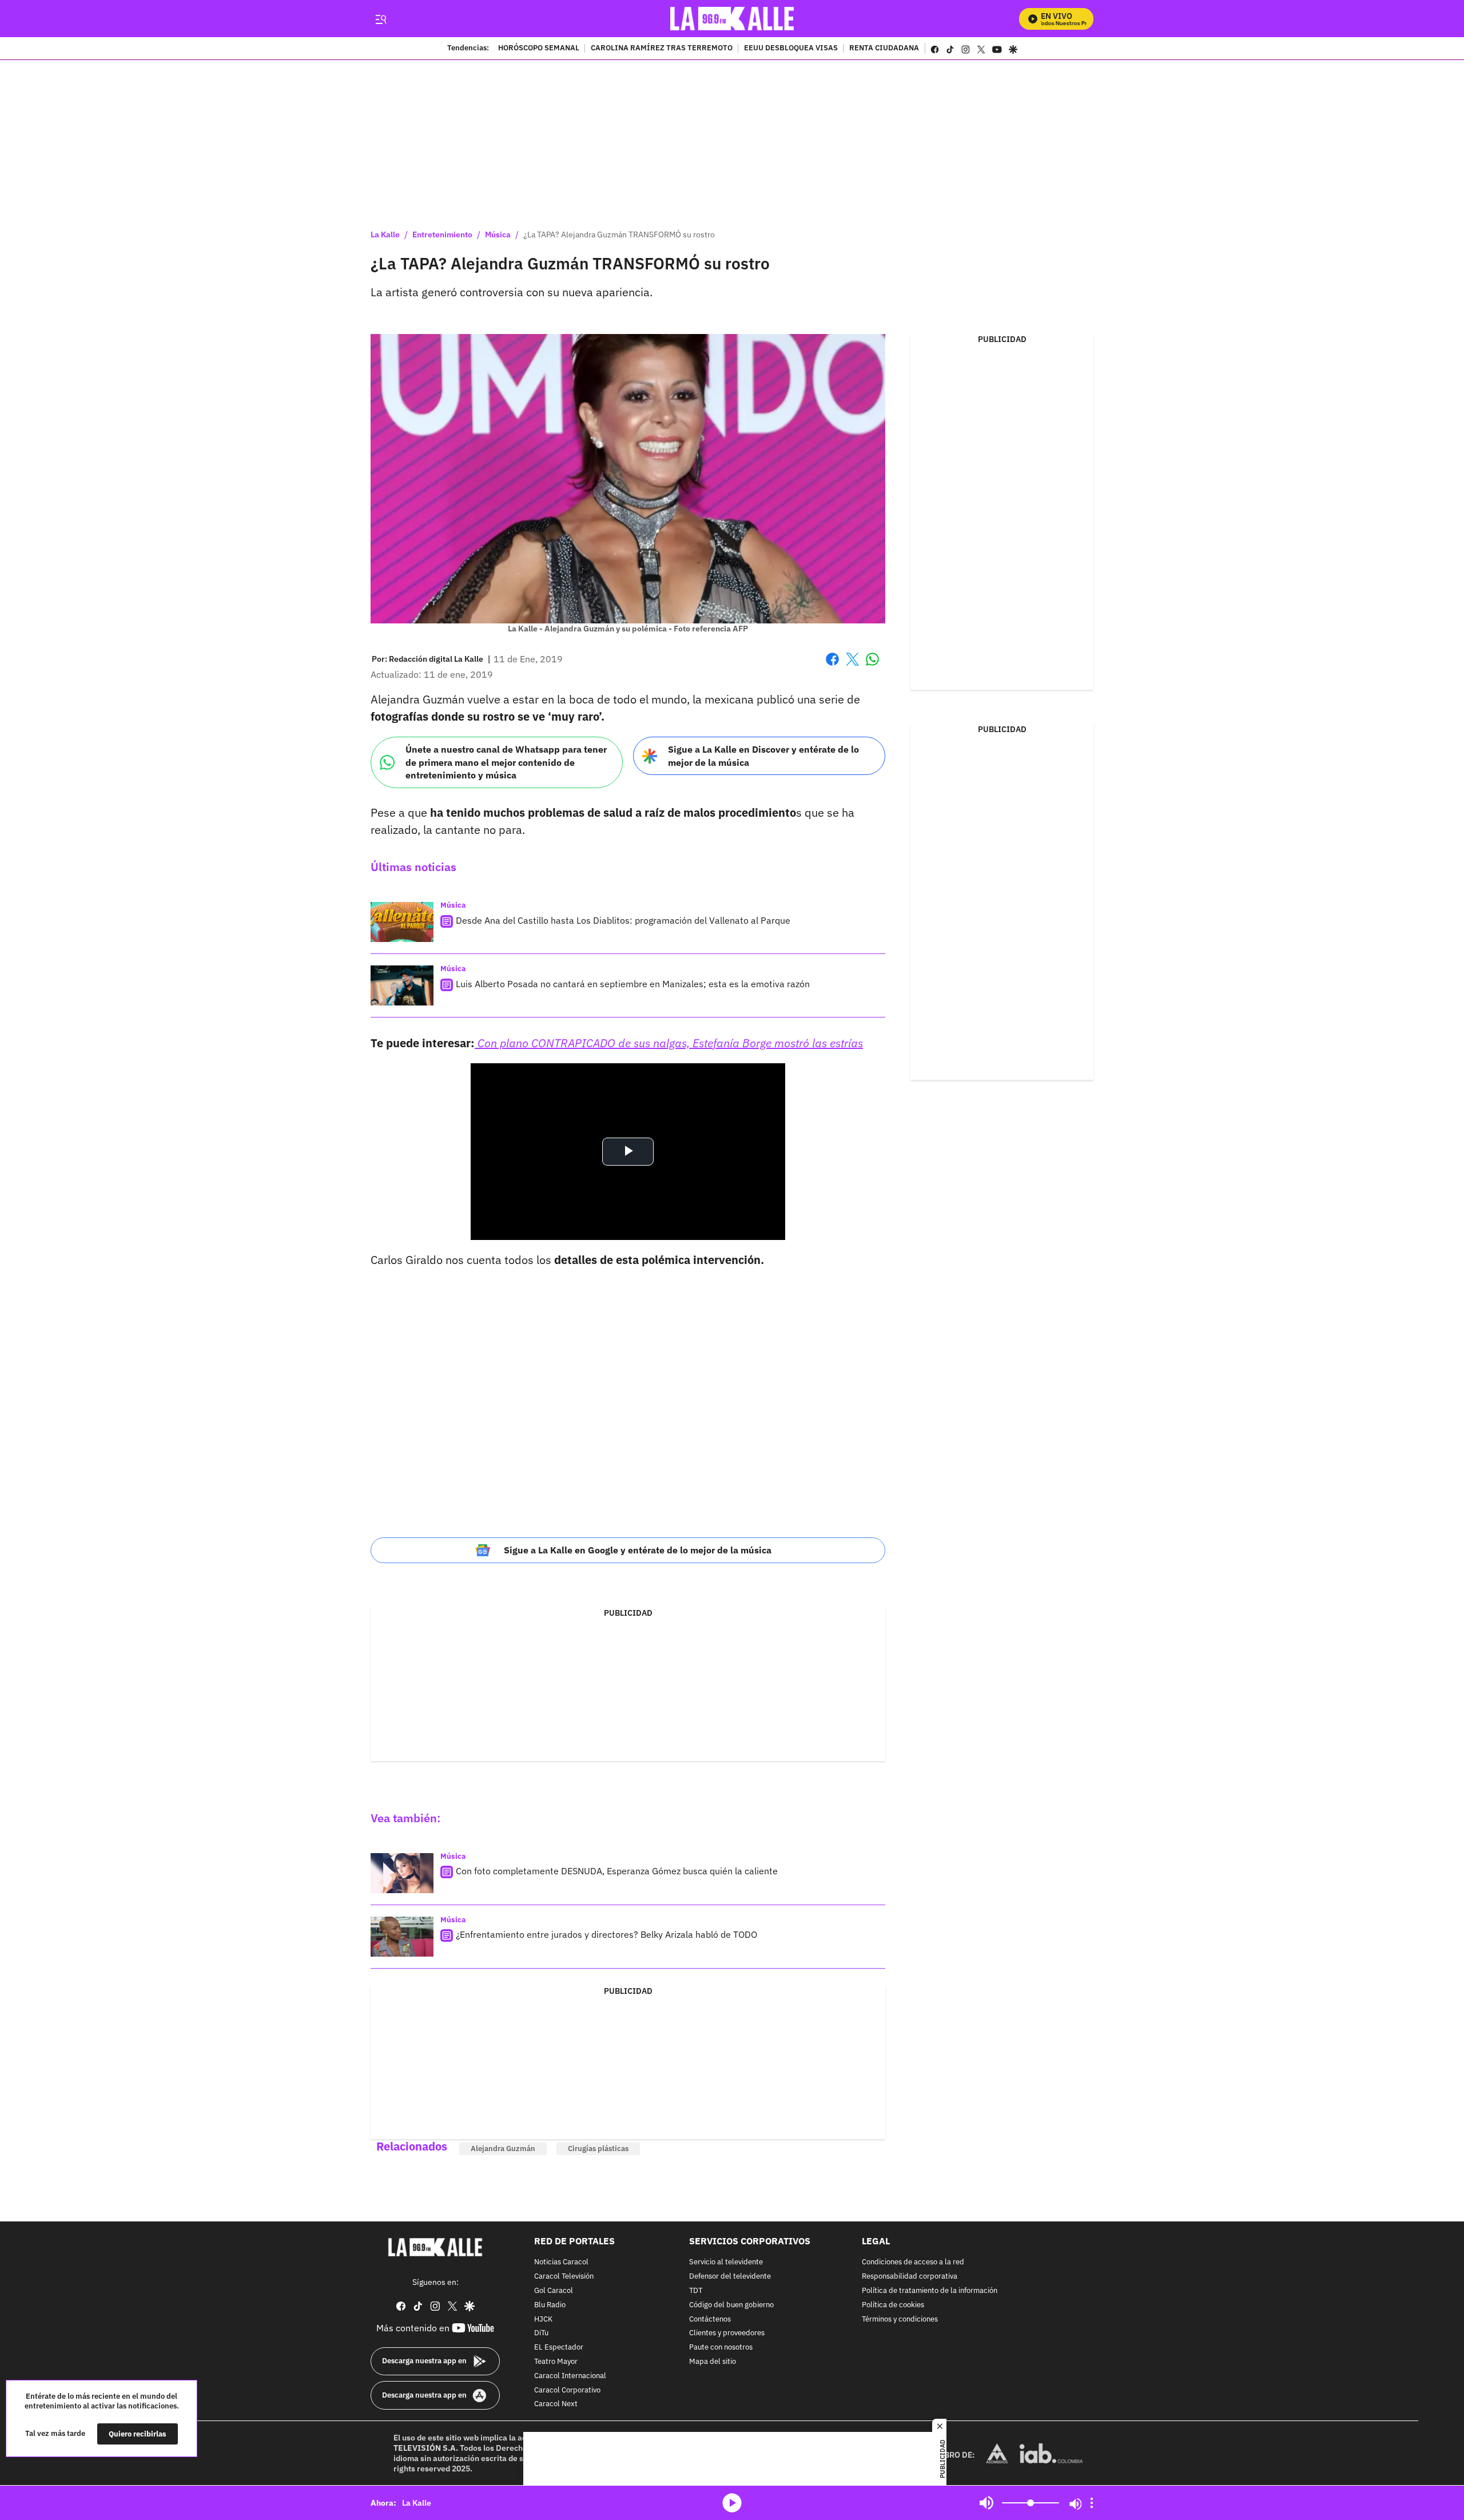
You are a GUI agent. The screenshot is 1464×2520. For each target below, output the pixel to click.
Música (498, 234)
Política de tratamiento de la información (930, 2291)
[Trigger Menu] (381, 19)
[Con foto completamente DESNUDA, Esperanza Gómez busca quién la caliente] (402, 1873)
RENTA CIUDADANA (884, 49)
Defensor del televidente (730, 2277)
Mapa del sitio (713, 2362)
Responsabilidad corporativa (910, 2277)
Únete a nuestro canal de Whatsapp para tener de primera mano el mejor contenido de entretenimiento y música (506, 762)
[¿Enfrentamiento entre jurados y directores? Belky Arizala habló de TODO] (402, 1937)
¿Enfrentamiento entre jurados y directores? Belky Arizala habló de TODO (606, 1934)
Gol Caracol (554, 2291)
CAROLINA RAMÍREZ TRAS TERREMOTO (662, 49)
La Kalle (385, 234)
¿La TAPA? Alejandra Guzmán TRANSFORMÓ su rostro (619, 234)
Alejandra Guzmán (503, 2149)
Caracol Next (556, 2405)
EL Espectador (559, 2348)
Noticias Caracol (561, 2263)
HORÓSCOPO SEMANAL (539, 49)
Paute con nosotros (721, 2348)
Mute (986, 2503)
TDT (696, 2291)
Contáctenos (710, 2320)
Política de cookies (893, 2305)
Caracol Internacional (570, 2376)
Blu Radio (550, 2305)
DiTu (541, 2334)
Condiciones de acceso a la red (913, 2263)
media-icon (732, 2503)
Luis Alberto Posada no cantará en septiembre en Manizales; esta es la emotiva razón (633, 984)
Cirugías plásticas (598, 2149)
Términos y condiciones (900, 2320)
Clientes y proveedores (727, 2334)
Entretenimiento (442, 234)
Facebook (832, 666)
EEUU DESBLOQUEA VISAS (791, 49)
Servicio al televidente (726, 2263)
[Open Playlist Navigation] (1092, 2503)
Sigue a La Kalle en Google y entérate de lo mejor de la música (638, 1550)
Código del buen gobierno (731, 2305)
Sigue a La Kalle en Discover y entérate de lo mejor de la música (763, 756)
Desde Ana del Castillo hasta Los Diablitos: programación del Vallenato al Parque (623, 920)
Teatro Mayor (556, 2362)
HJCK (543, 2320)
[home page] (732, 19)
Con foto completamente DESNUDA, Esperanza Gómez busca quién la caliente (617, 1871)
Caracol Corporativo (567, 2390)
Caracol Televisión (564, 2277)
